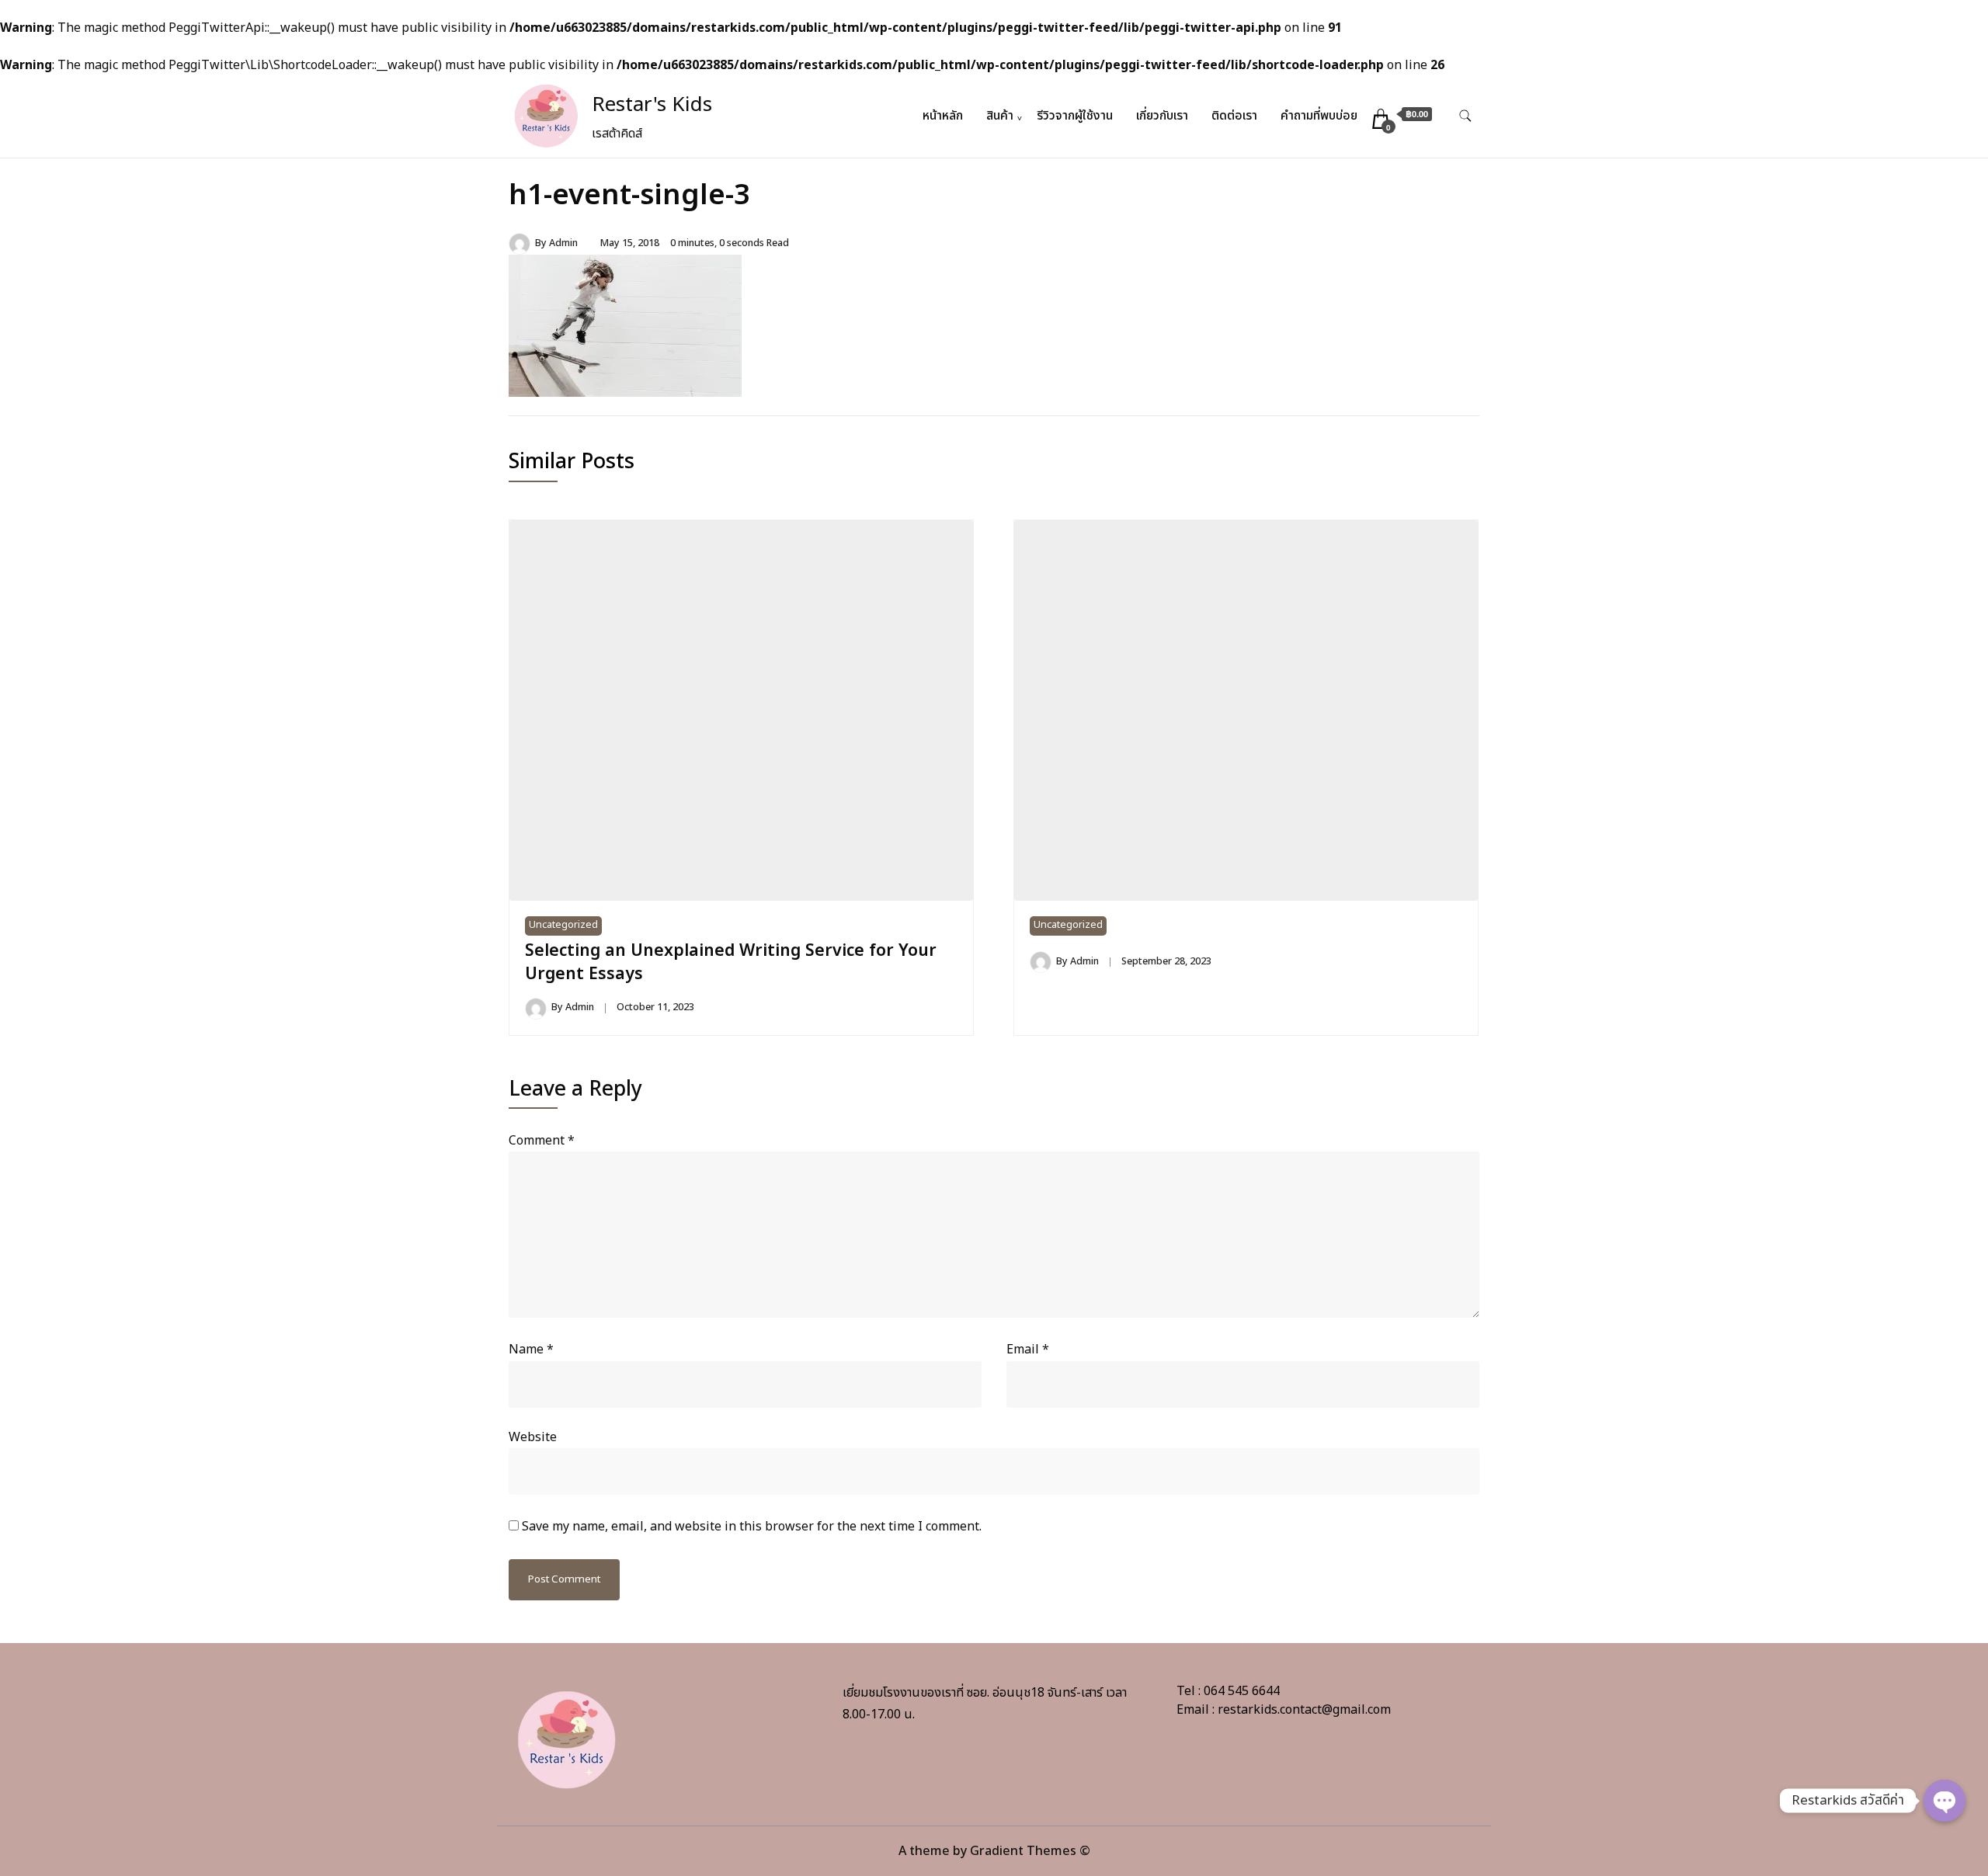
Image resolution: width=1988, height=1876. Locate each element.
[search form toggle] (1465, 116)
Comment (542, 1141)
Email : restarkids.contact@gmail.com (1284, 1710)
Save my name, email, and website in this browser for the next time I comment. (752, 1527)
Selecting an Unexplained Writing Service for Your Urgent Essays (731, 962)
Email (1028, 1350)
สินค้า (1000, 116)
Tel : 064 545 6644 (1228, 1691)
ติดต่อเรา (1234, 116)
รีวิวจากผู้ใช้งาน (1075, 116)
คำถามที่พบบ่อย (1319, 116)
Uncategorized (563, 925)
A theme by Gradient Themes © (994, 1851)
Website (533, 1437)
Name (531, 1350)
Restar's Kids (652, 105)
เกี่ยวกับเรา (1162, 116)
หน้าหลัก (943, 116)
